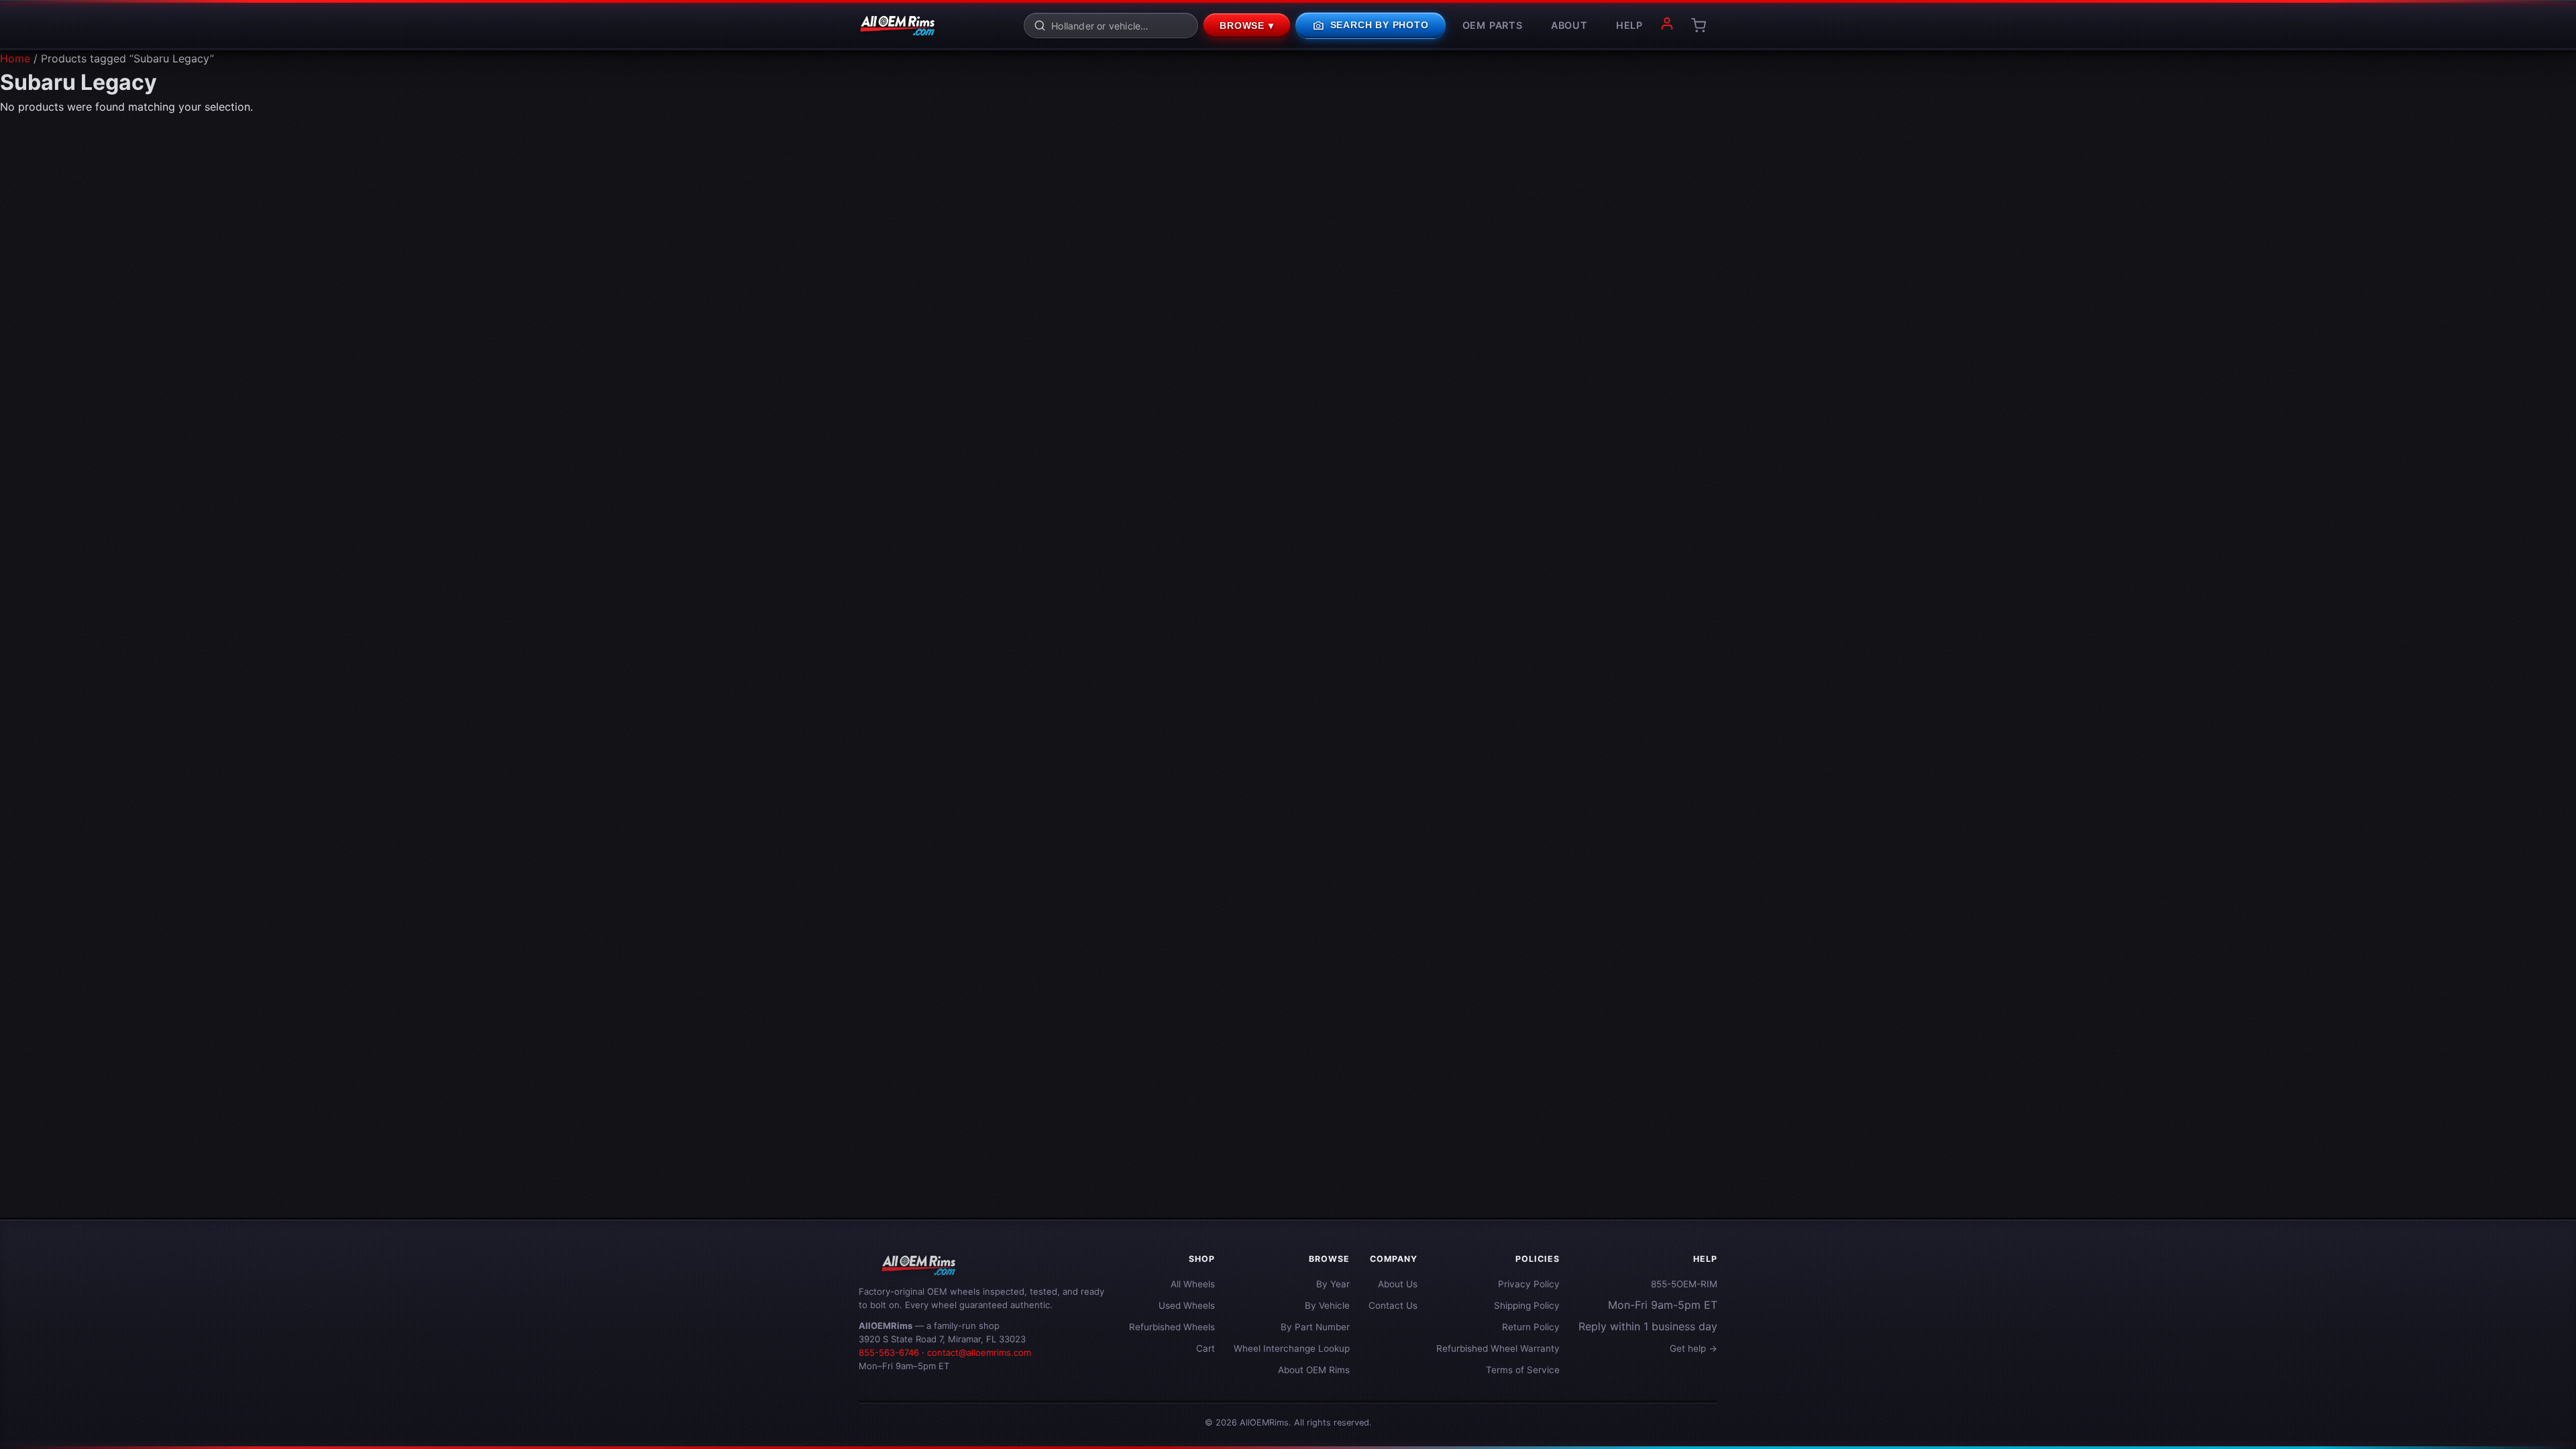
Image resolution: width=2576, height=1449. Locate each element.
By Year (1333, 1284)
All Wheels (1193, 1284)
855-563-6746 (889, 1352)
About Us (1398, 1284)
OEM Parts (1493, 25)
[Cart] (1699, 25)
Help (1629, 25)
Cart (1205, 1348)
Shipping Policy (1527, 1305)
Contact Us (1393, 1305)
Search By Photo (1371, 25)
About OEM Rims (1314, 1370)
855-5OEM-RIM (1684, 1284)
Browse (1247, 26)
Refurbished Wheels (1172, 1327)
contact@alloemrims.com (979, 1352)
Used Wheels (1187, 1305)
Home (15, 58)
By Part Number (1315, 1327)
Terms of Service (1523, 1370)
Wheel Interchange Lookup (1292, 1348)
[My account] (1667, 25)
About (1569, 25)
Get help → (1694, 1348)
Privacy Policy (1529, 1284)
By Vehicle (1327, 1305)
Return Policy (1531, 1327)
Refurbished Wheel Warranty (1498, 1348)
